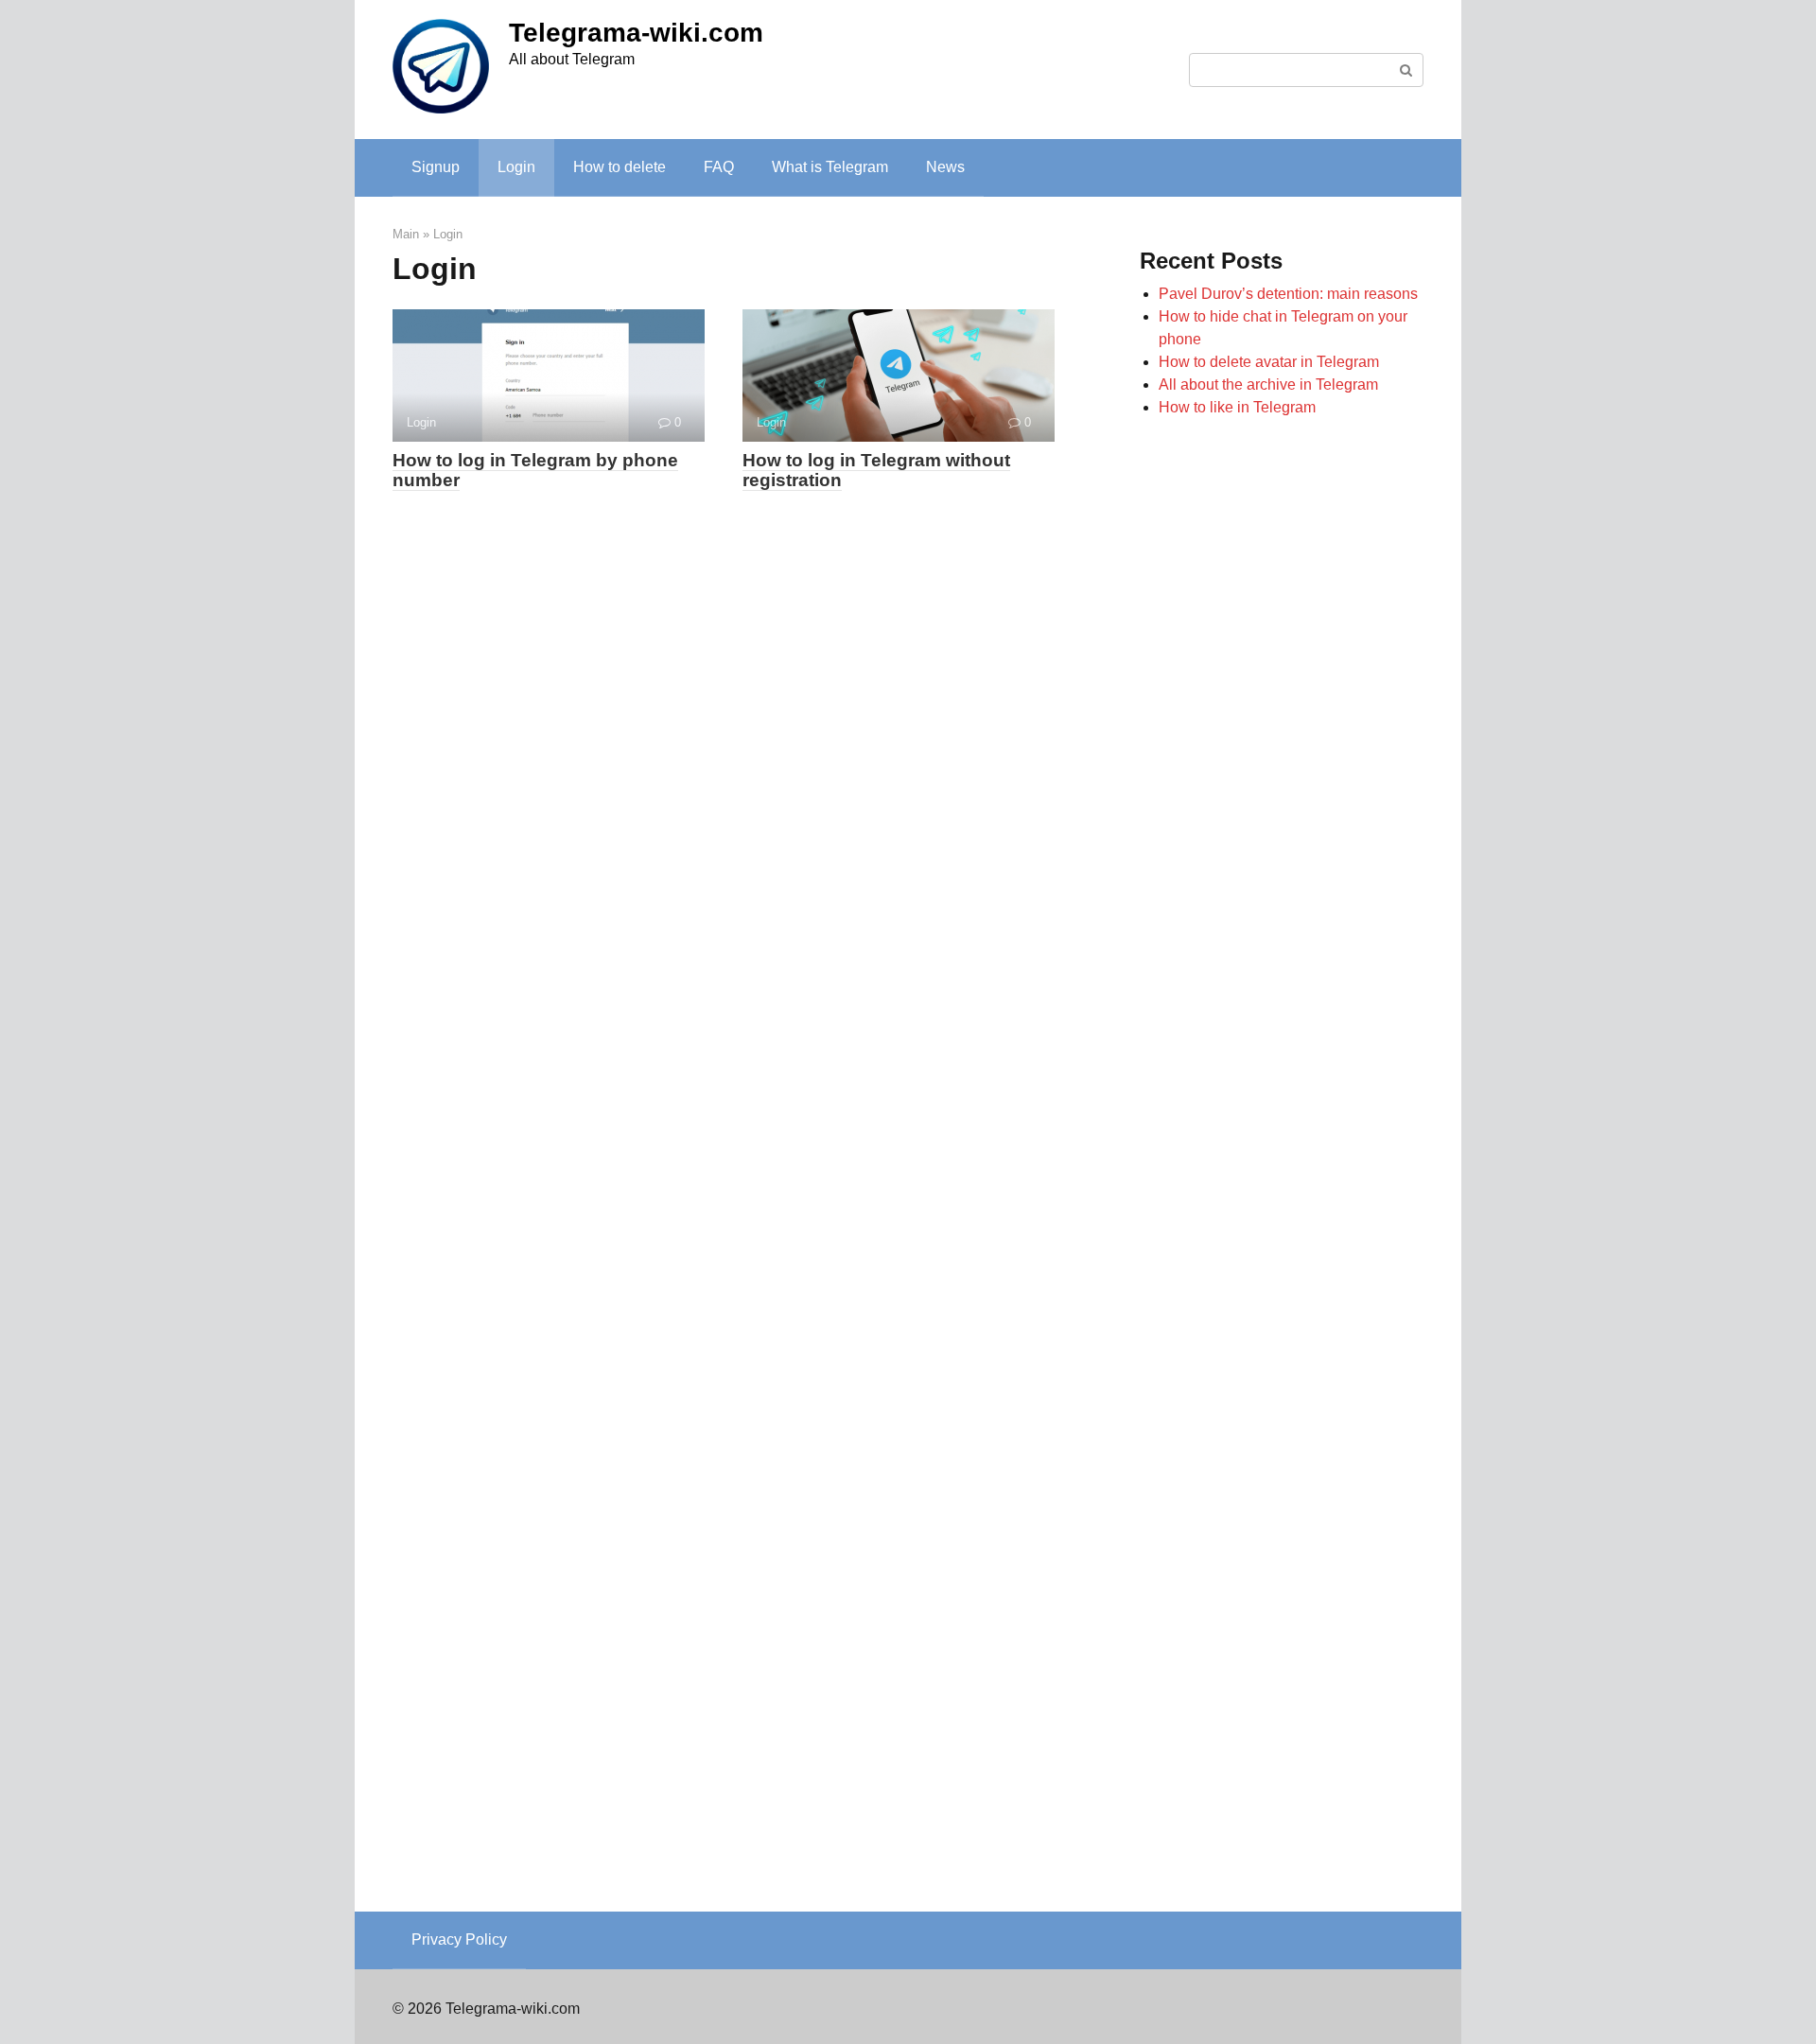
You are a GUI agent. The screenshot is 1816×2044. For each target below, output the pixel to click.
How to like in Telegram (1237, 407)
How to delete (620, 167)
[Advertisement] (1282, 1151)
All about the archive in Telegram (1268, 384)
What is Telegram (830, 167)
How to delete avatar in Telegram (1269, 362)
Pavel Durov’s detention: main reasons (1288, 294)
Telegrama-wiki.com (636, 33)
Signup (436, 167)
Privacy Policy (459, 1939)
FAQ (719, 167)
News (945, 167)
